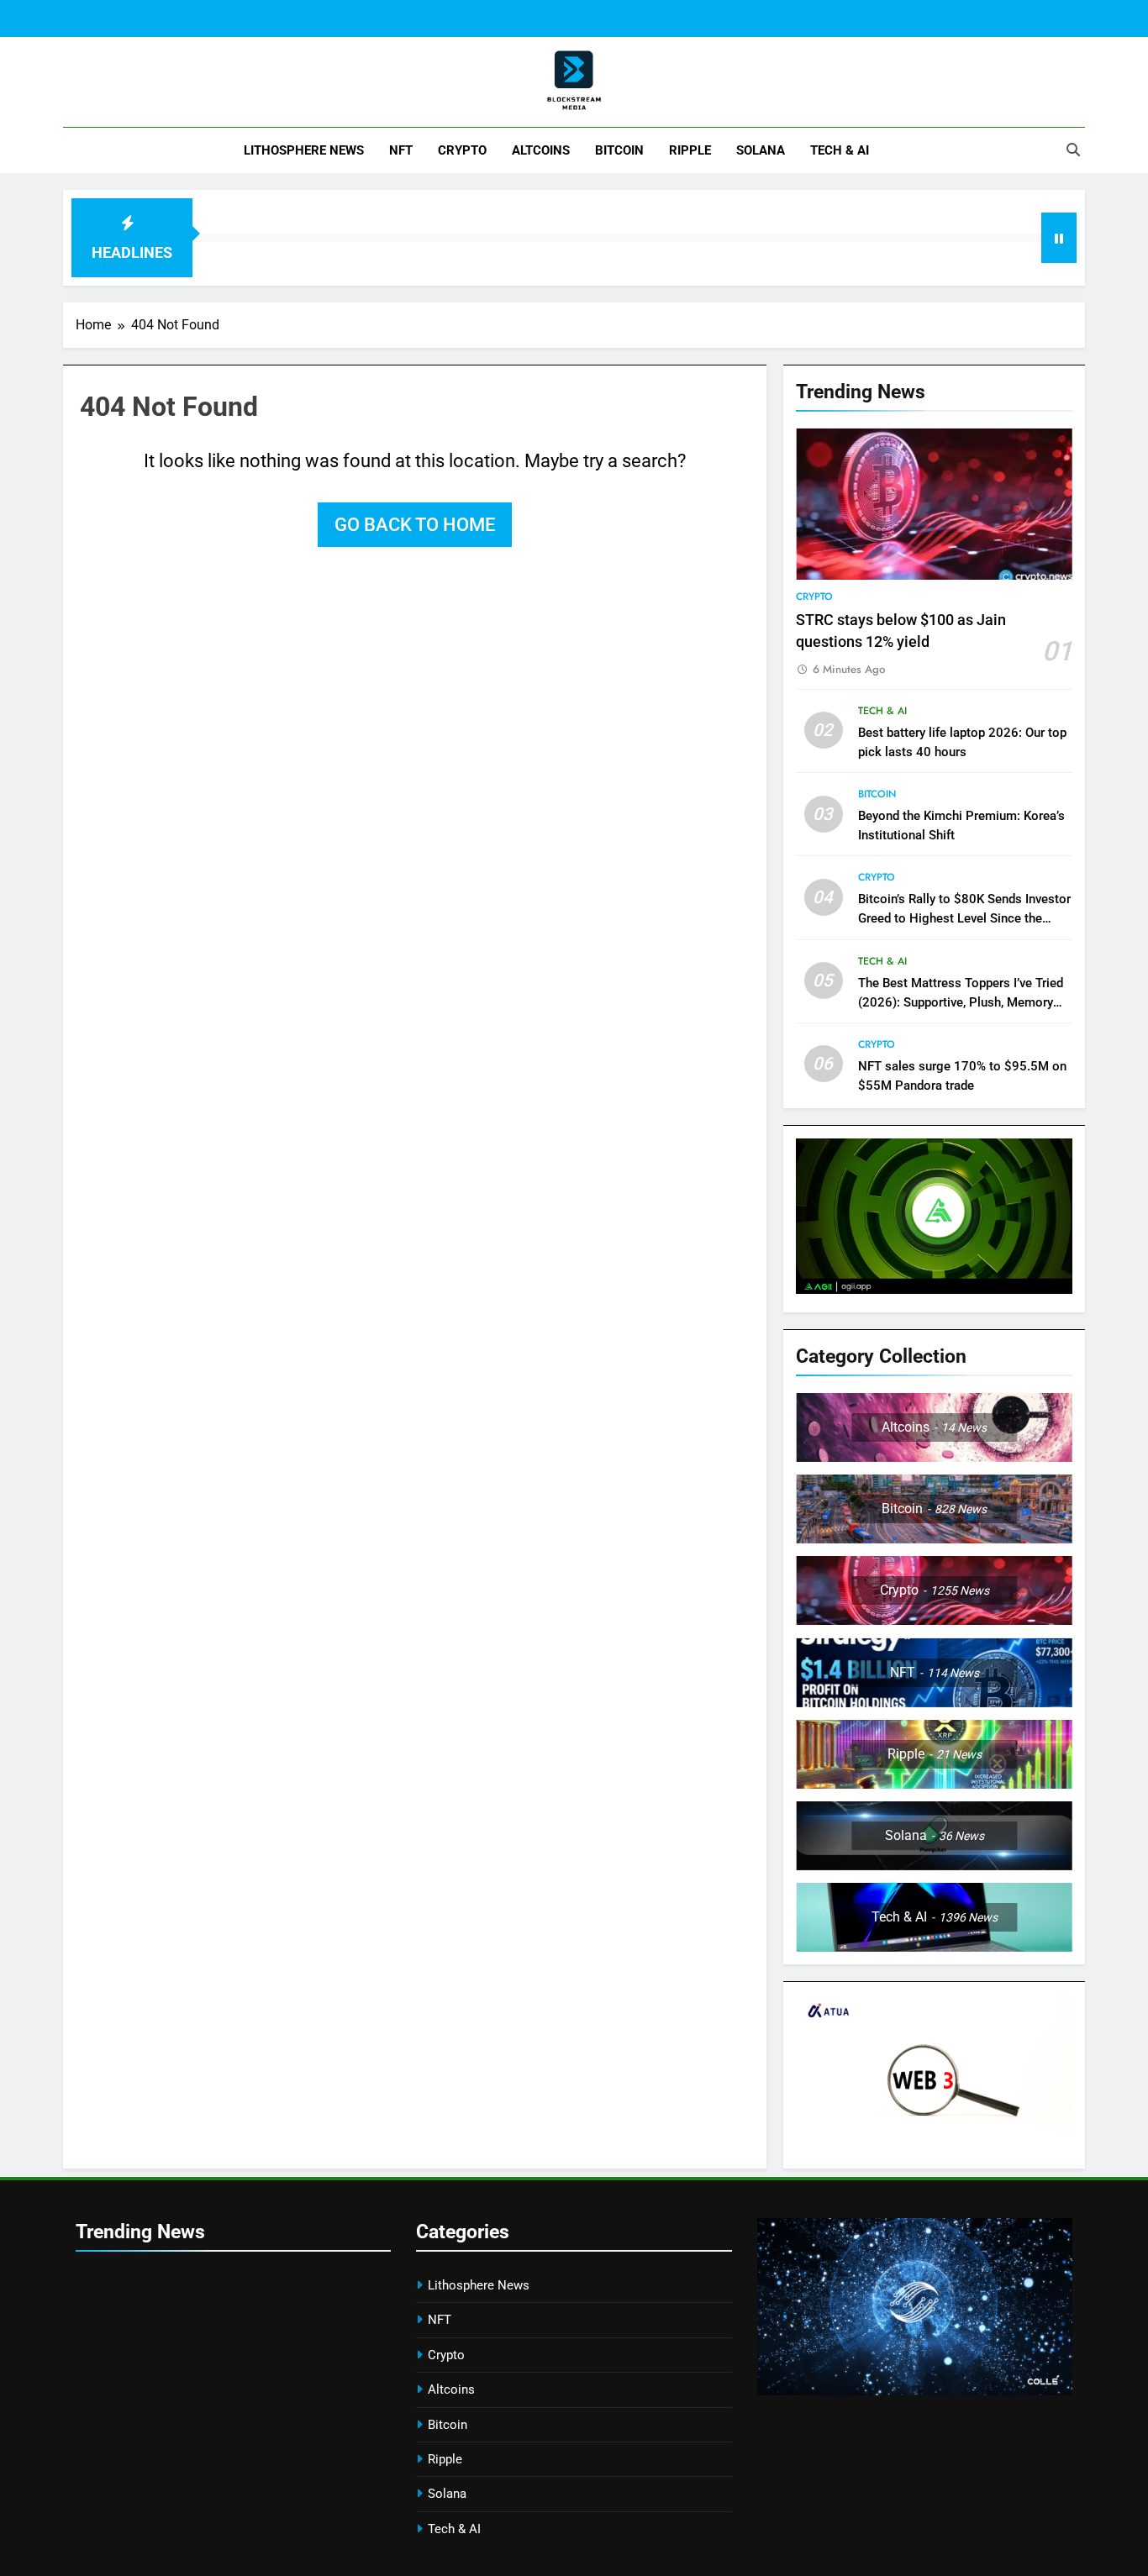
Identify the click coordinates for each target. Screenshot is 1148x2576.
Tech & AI (840, 150)
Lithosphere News (304, 150)
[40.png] (915, 2391)
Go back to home (415, 525)
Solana (761, 150)
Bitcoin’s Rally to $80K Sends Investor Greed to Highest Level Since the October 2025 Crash (964, 918)
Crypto (462, 150)
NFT (401, 150)
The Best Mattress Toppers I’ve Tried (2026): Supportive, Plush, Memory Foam (961, 1002)
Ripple (690, 150)
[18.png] (934, 1289)
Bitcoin (619, 150)
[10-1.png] (934, 2145)
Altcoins (541, 150)
